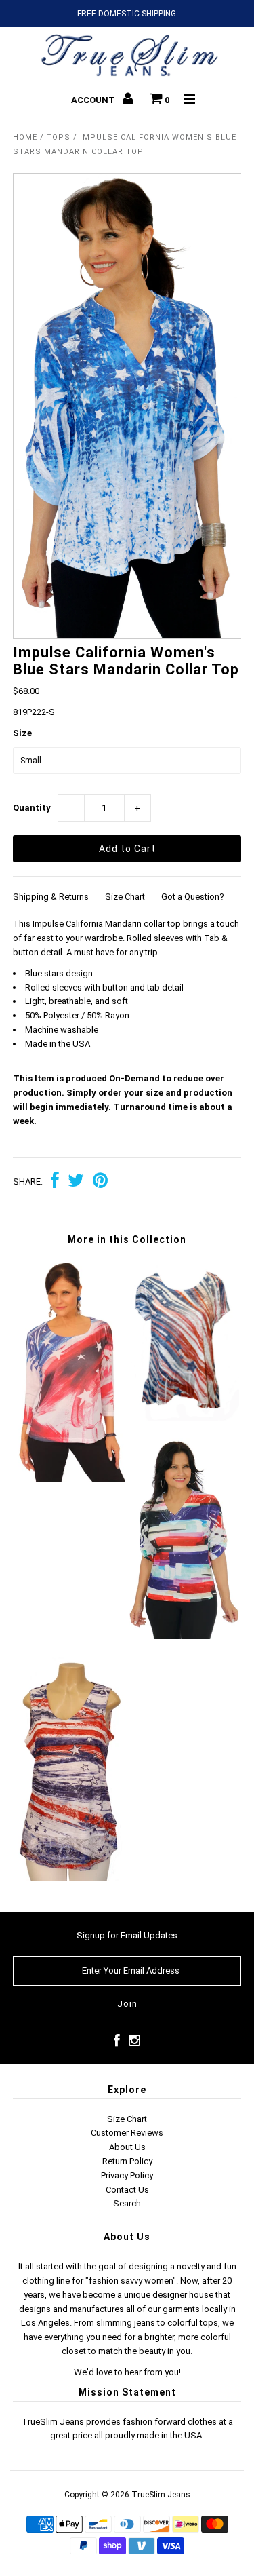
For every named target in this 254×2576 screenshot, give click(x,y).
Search (127, 2203)
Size (22, 733)
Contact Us (127, 2190)
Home (25, 137)
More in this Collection (127, 1239)
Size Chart (125, 897)
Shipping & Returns (51, 897)
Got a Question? (193, 897)
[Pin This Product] (100, 1182)
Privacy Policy (127, 2175)
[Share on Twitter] (76, 1182)
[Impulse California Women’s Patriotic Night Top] (70, 1479)
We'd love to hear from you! (127, 2372)
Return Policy (127, 2161)
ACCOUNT (94, 100)
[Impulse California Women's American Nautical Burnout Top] (184, 1418)
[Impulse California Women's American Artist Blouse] (184, 1636)
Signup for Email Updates (127, 1935)
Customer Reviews (127, 2133)
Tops (59, 137)
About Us (127, 2147)
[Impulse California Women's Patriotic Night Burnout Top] (70, 1878)
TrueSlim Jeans (161, 2495)
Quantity (32, 808)
